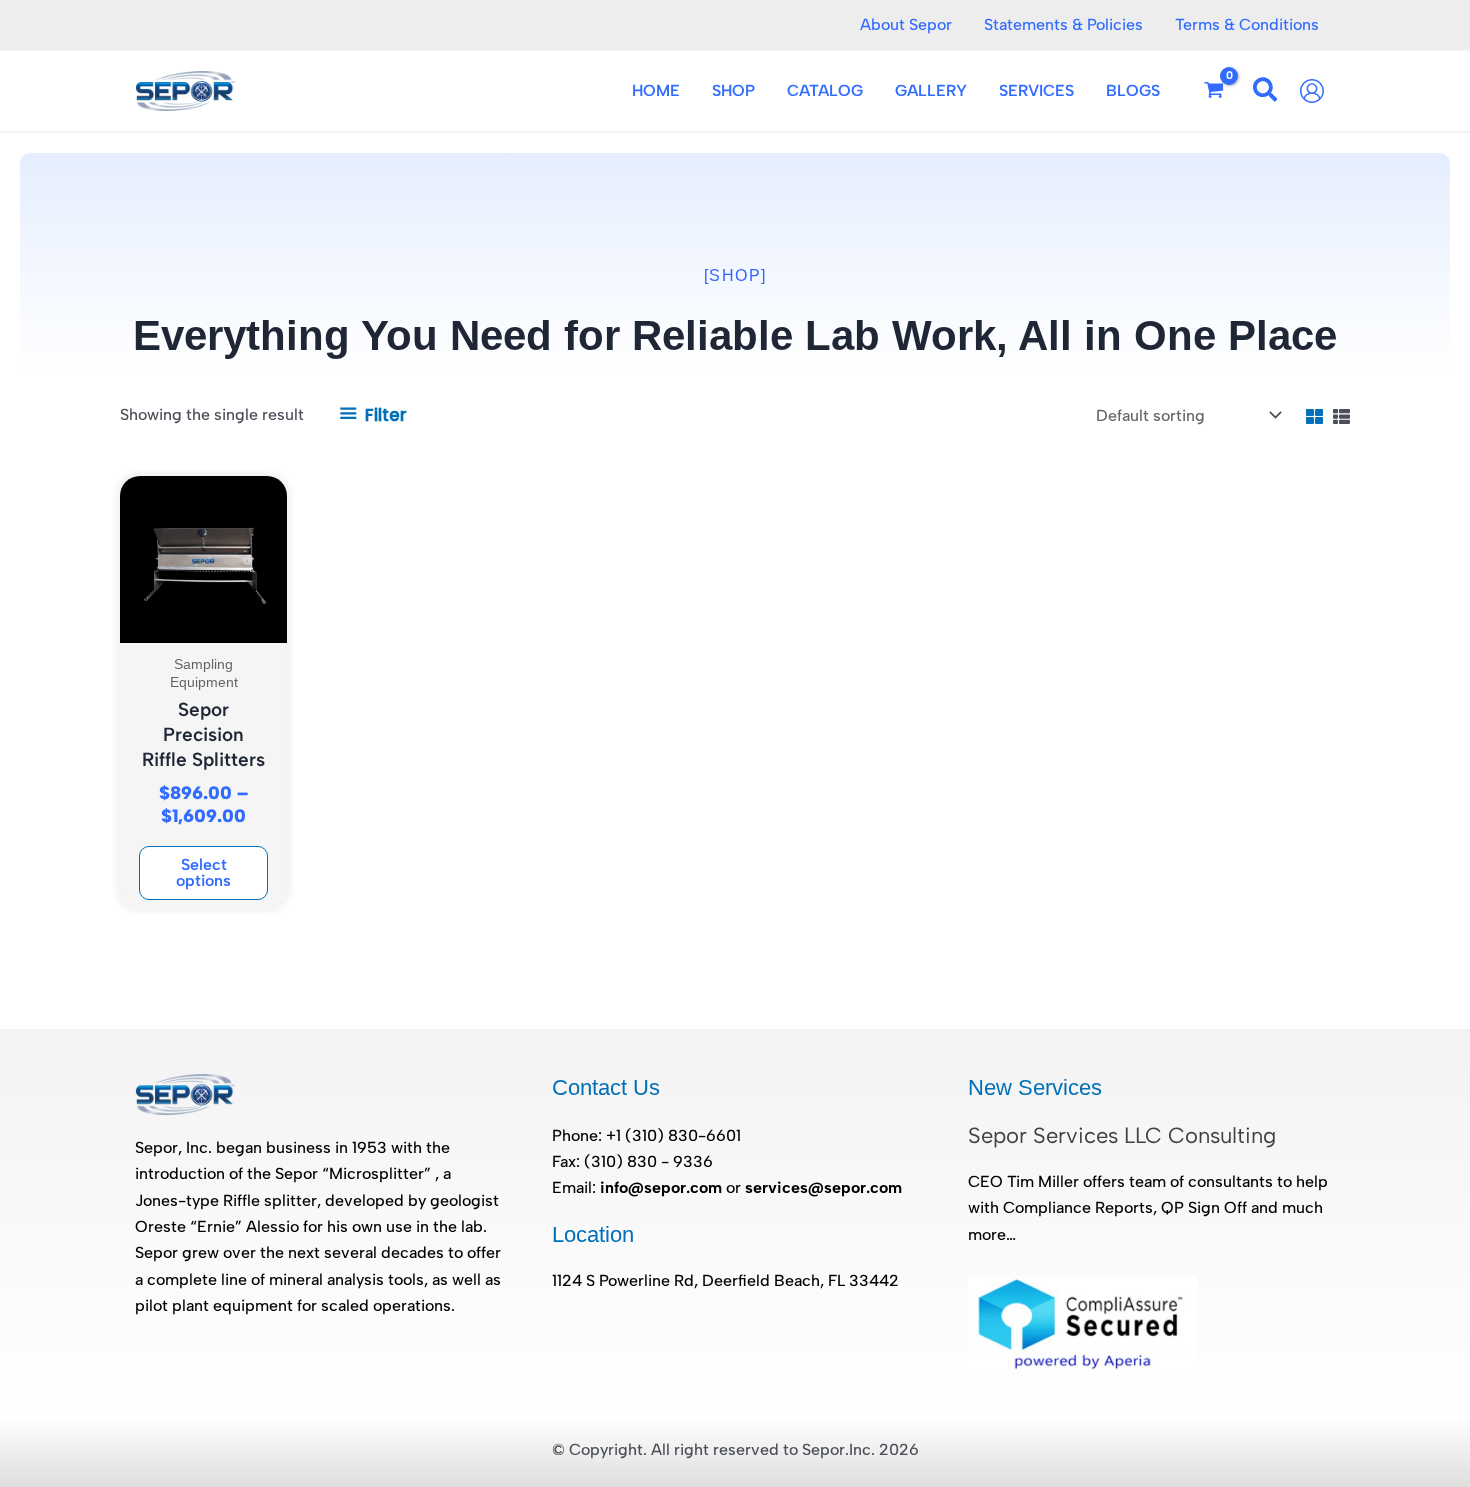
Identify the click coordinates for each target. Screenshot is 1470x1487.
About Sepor (906, 24)
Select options (203, 872)
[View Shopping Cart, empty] (1214, 91)
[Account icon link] (1317, 91)
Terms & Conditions (1247, 24)
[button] (1266, 93)
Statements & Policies (1063, 24)
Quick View (204, 623)
